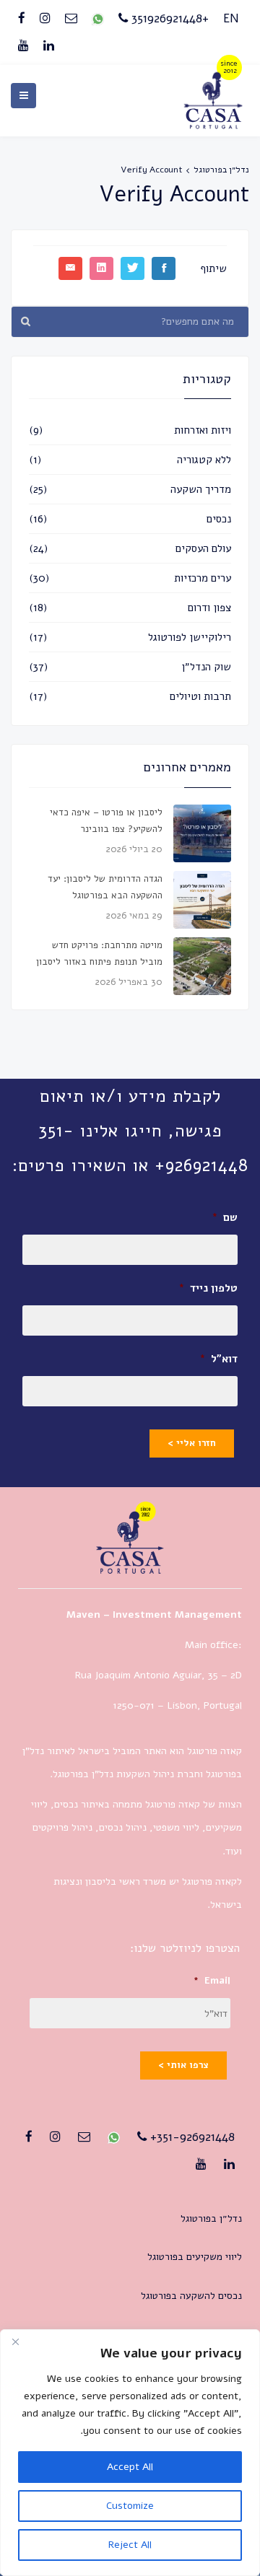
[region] (130, 2453)
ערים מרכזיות (203, 578)
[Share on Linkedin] (101, 268)
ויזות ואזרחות (203, 430)
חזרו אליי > (192, 1443)
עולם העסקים (203, 548)
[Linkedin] (49, 46)
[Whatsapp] (98, 19)
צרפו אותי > (183, 2065)
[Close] (15, 2341)
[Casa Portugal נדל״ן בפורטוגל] (213, 124)
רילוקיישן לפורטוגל (190, 637)
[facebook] (22, 19)
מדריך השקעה (201, 489)
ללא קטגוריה (204, 460)
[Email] (71, 19)
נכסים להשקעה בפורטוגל (191, 2296)
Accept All (130, 2467)
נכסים (219, 519)
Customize (130, 2506)
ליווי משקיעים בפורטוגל (195, 2257)
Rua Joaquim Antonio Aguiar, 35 (147, 1675)
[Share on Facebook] (164, 268)
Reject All (130, 2545)
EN (231, 18)
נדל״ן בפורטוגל (221, 170)
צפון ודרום (209, 608)
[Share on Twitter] (133, 268)
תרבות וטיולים (200, 696)
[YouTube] (23, 46)
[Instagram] (45, 19)
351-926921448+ (191, 2137)
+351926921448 (168, 18)
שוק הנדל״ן (206, 667)
